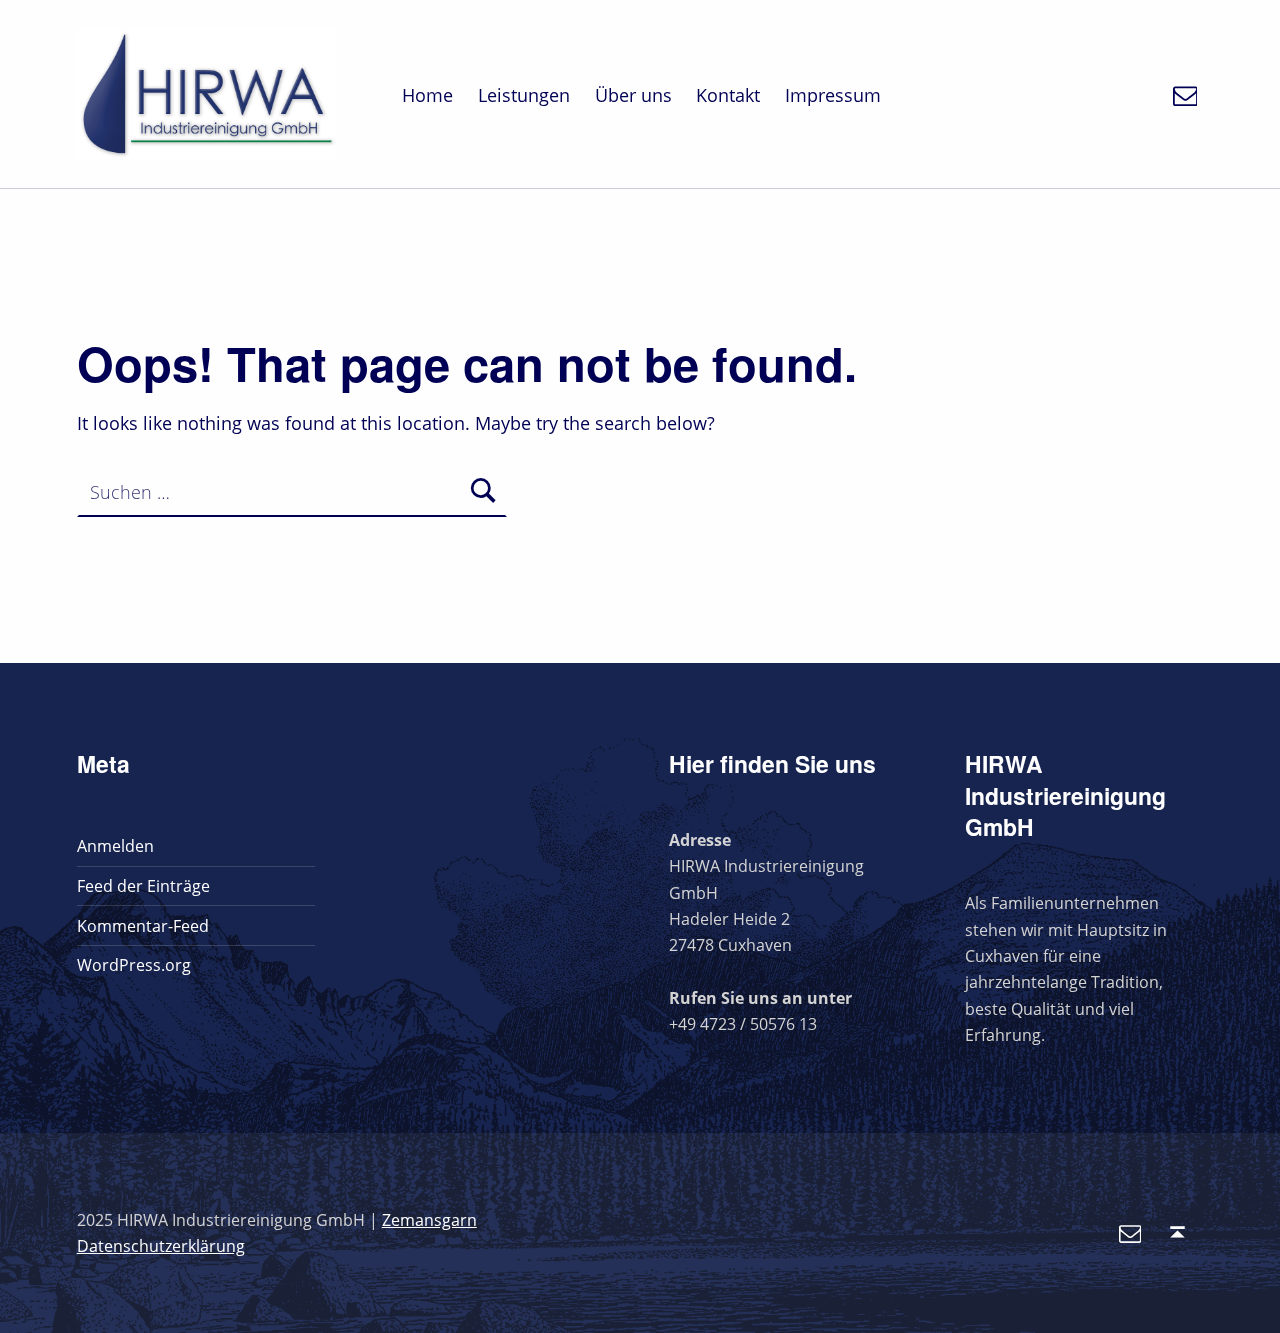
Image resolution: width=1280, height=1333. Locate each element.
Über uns (633, 95)
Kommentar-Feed (143, 926)
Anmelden (115, 846)
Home (427, 95)
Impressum (833, 95)
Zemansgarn (429, 1220)
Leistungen (524, 95)
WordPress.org (134, 965)
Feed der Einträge (143, 886)
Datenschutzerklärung (161, 1246)
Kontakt (728, 95)
